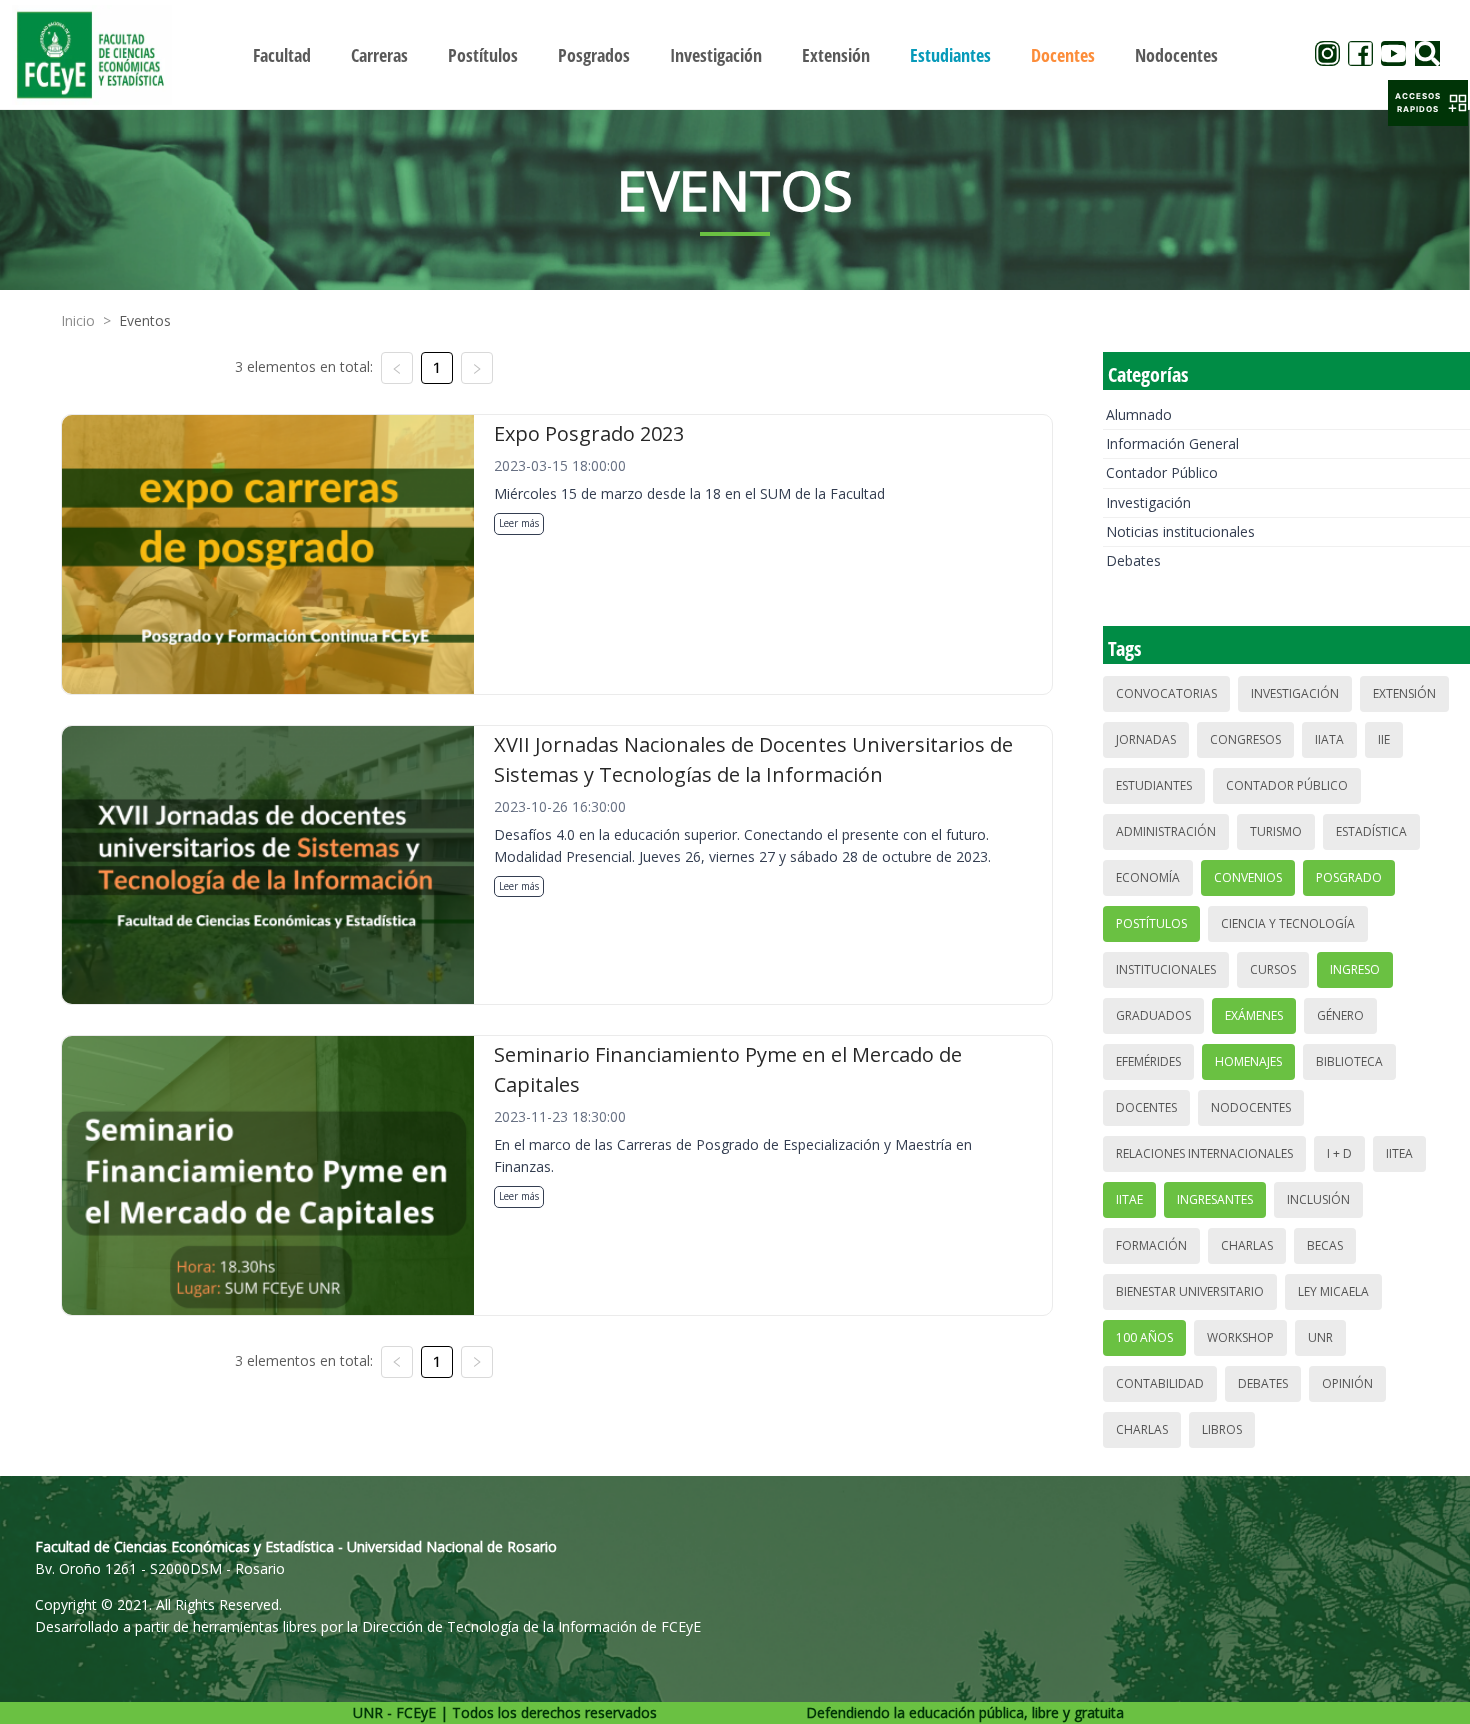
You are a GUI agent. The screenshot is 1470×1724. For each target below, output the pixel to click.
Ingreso (1355, 969)
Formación (1151, 1245)
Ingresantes (1215, 1199)
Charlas (1247, 1245)
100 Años (1144, 1337)
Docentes (1146, 1107)
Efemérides (1148, 1061)
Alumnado (1139, 414)
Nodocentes (1251, 1107)
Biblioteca (1349, 1061)
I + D (1339, 1153)
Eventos (145, 320)
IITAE (1129, 1199)
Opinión (1347, 1383)
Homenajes (1248, 1061)
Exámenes (1254, 1015)
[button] (1428, 103)
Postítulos (1151, 923)
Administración (1166, 831)
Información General (1172, 443)
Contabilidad (1160, 1383)
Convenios (1248, 877)
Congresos (1245, 739)
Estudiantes (1154, 785)
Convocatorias (1166, 693)
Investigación (1148, 502)
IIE (1384, 739)
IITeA (1399, 1153)
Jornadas (1146, 739)
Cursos (1273, 969)
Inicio (78, 320)
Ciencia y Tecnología (1288, 923)
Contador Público (1162, 472)
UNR (1320, 1337)
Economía (1148, 877)
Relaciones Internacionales (1204, 1153)
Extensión (1404, 693)
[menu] (735, 54)
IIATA (1329, 739)
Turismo (1276, 831)
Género (1340, 1015)
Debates (1133, 560)
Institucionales (1166, 969)
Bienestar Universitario (1190, 1291)
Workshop (1240, 1337)
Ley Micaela (1333, 1291)
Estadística (1371, 831)
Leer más (519, 523)
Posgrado (1349, 877)
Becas (1325, 1245)
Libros (1222, 1429)
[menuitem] (282, 55)
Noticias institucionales (1180, 531)
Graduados (1153, 1015)
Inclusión (1318, 1199)
